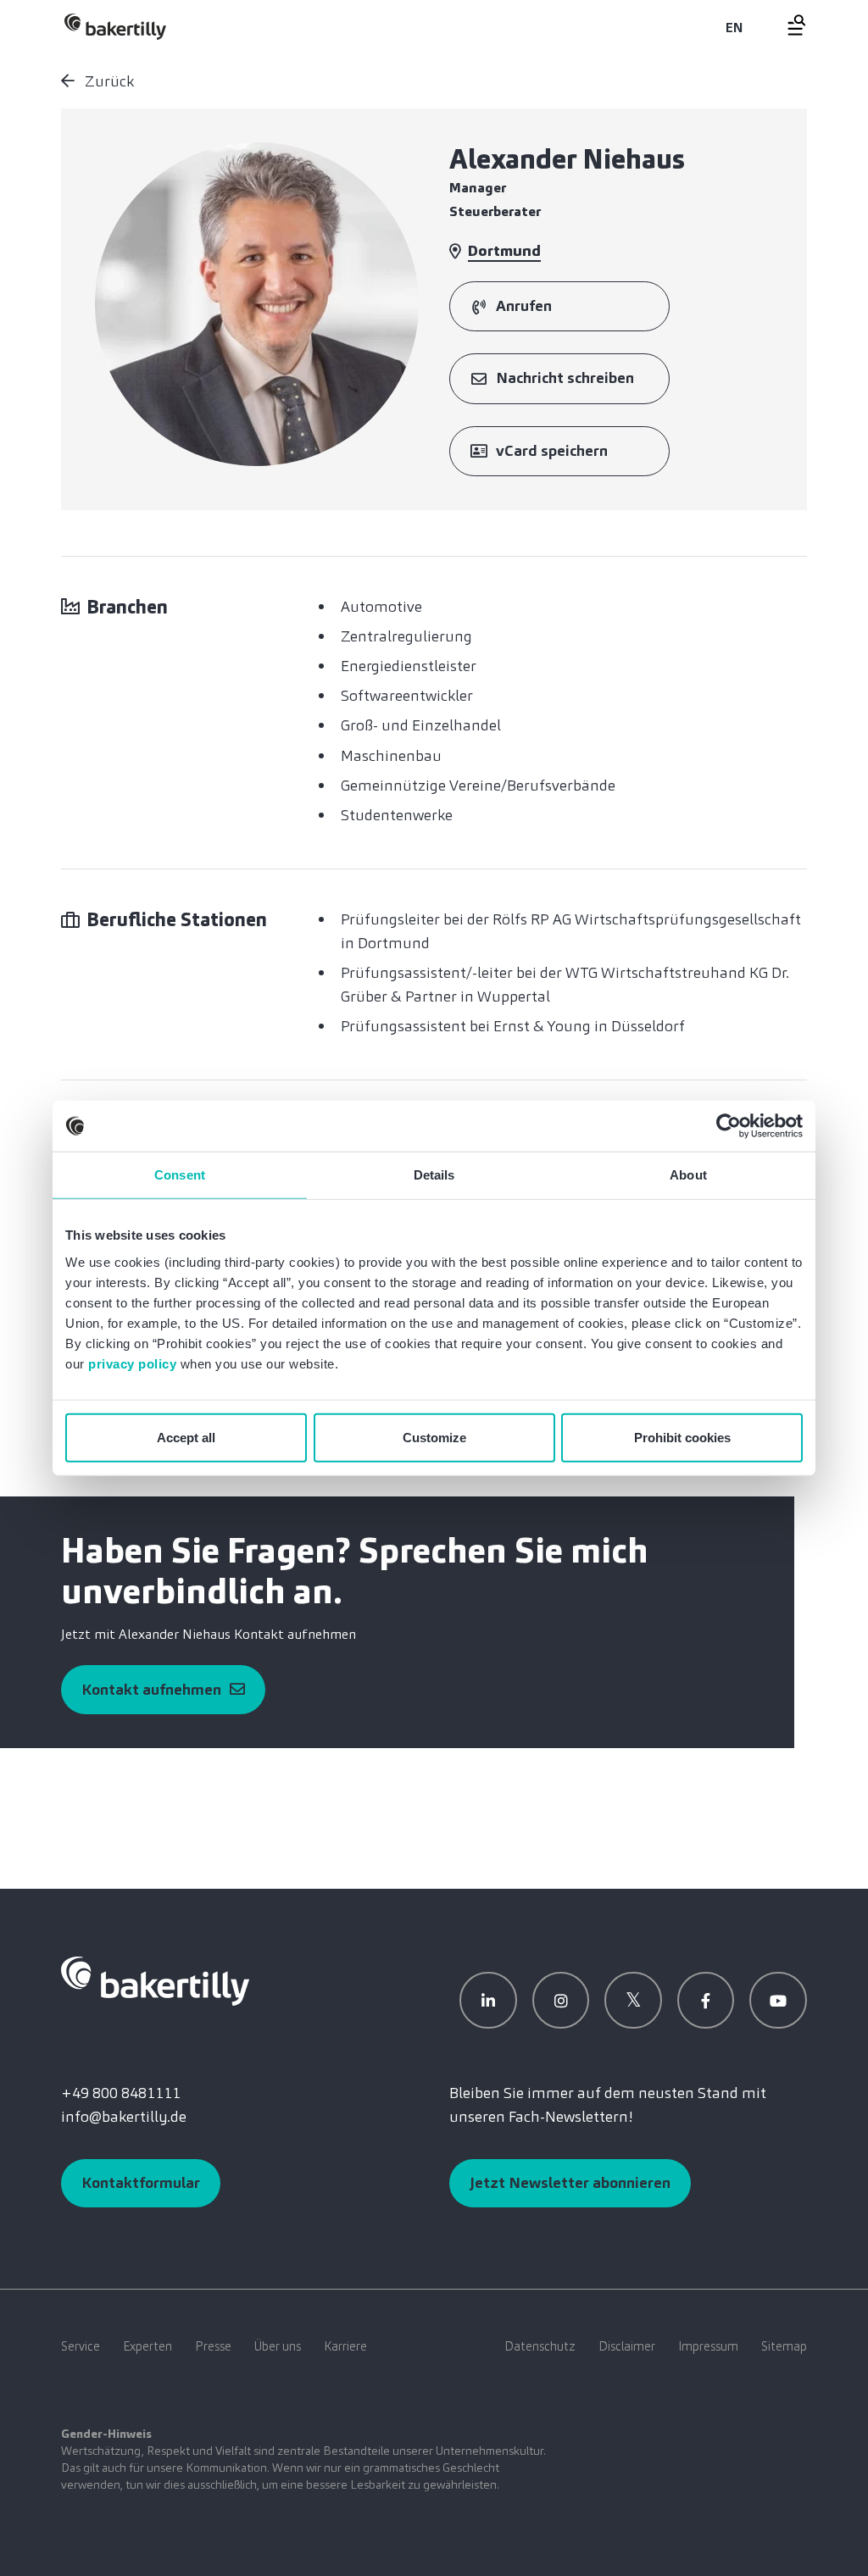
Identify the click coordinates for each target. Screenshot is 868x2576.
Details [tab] (434, 1175)
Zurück (108, 81)
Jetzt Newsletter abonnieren (570, 2183)
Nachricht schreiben (565, 378)
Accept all (186, 1437)
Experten (147, 2346)
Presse (213, 2346)
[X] (633, 2001)
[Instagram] (561, 2001)
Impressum (708, 2346)
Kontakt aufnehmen (151, 1690)
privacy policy (132, 1363)
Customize (434, 1437)
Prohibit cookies (682, 1437)
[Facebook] (706, 2001)
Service (81, 2346)
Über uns (278, 2346)
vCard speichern (552, 451)
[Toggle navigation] (787, 25)
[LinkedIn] (488, 2001)
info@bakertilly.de (124, 2117)
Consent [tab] (180, 1175)
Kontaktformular (141, 2183)
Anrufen (524, 306)
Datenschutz (540, 2346)
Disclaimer (627, 2346)
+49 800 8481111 (121, 2093)
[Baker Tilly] (115, 27)
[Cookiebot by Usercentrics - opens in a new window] (729, 1126)
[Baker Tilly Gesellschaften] (155, 1979)
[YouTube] (778, 2001)
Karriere (345, 2346)
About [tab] (688, 1175)
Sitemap (784, 2346)
